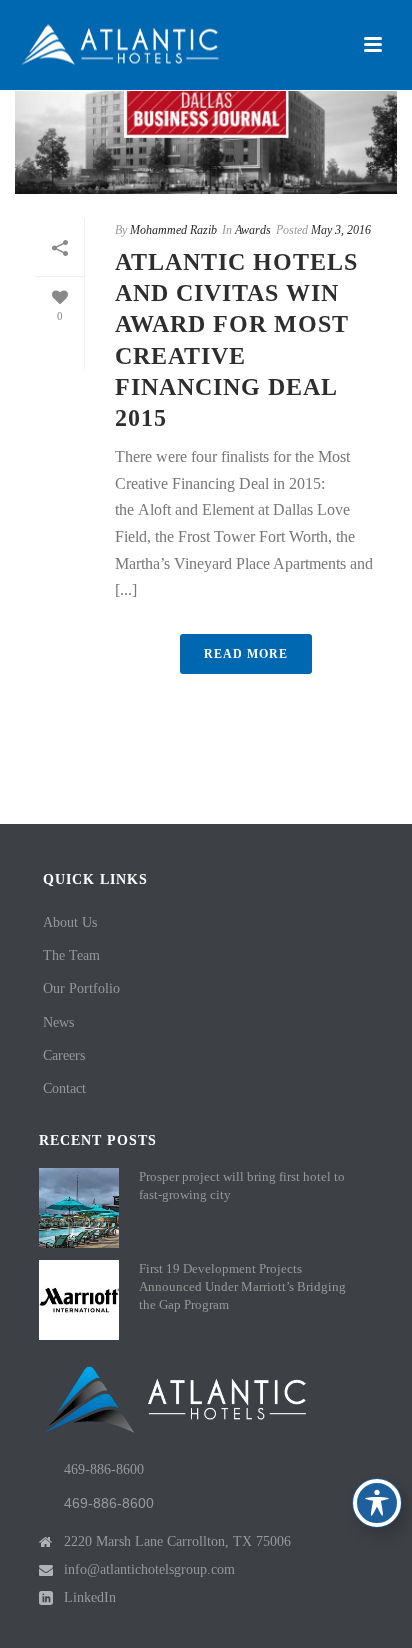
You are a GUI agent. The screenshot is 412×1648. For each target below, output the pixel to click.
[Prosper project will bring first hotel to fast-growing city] (79, 1208)
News (58, 1022)
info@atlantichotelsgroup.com (149, 1569)
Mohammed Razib (173, 230)
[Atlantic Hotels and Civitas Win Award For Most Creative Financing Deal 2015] (206, 109)
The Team (71, 955)
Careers (64, 1055)
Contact (64, 1088)
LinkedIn (90, 1597)
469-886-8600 (104, 1469)
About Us (70, 922)
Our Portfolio (81, 988)
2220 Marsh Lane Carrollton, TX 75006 (177, 1541)
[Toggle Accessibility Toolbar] (377, 1503)
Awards (253, 230)
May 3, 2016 (341, 230)
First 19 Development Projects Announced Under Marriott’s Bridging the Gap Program (242, 1286)
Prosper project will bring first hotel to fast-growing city (242, 1185)
